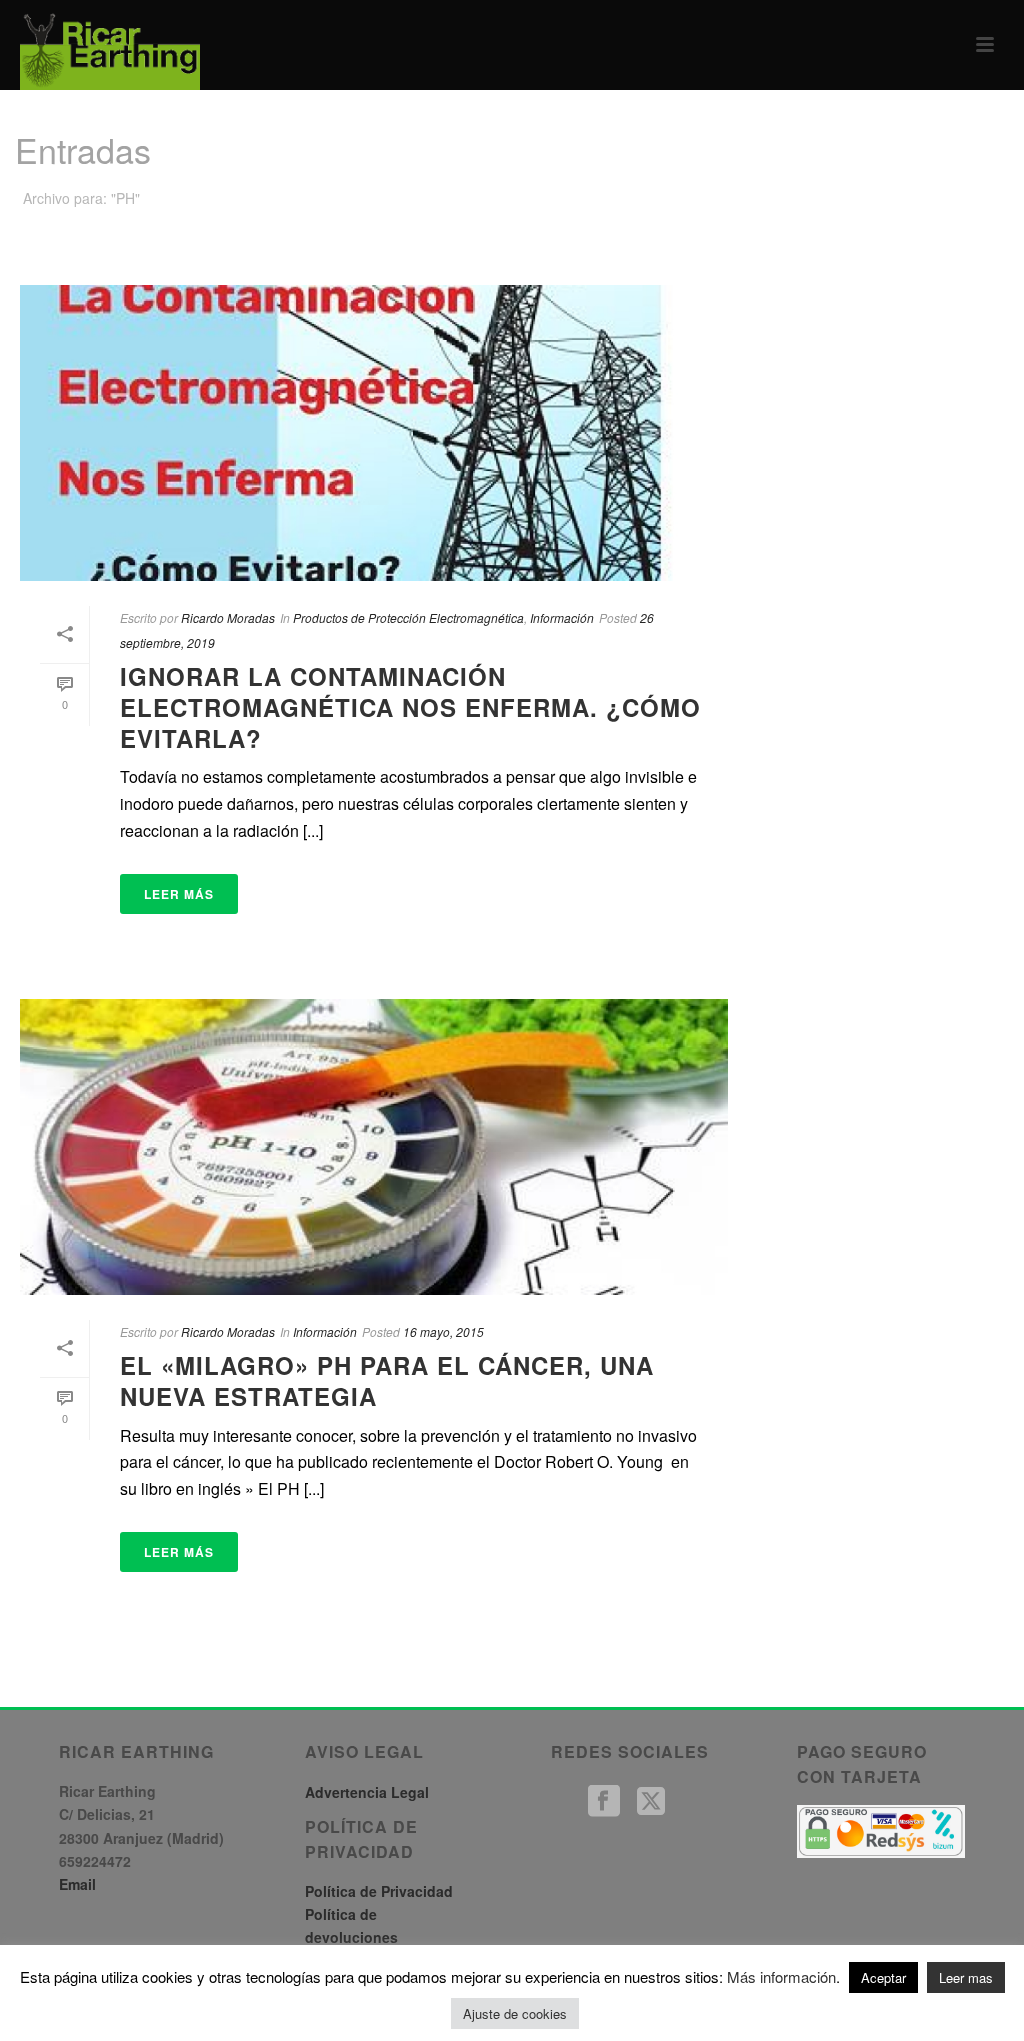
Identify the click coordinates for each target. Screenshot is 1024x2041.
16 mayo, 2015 (443, 1331)
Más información (781, 1976)
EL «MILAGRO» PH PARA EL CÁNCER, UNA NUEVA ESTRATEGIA (387, 1380)
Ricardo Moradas (228, 617)
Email (77, 1884)
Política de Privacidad (379, 1891)
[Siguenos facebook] (604, 1801)
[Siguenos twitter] (651, 1801)
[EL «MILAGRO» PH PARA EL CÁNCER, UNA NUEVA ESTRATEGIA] (374, 1147)
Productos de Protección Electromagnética (408, 617)
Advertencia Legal (367, 1792)
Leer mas (966, 1977)
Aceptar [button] (883, 1977)
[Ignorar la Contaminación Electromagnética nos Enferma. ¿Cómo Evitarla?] (374, 433)
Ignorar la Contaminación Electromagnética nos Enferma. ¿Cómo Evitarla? (410, 707)
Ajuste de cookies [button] (515, 2013)
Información (562, 617)
